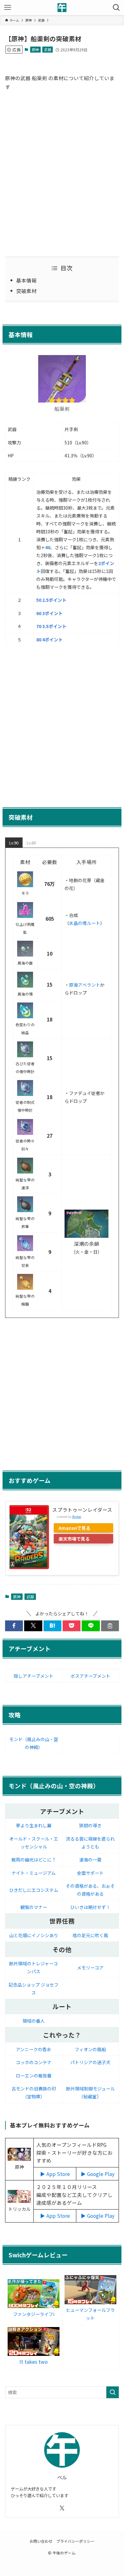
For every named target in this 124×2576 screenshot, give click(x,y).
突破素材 (26, 291)
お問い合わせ (41, 2541)
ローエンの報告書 (34, 2076)
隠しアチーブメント (34, 1676)
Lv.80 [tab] (31, 843)
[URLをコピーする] (110, 1626)
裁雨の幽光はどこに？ (34, 1860)
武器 (48, 49)
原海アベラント (85, 985)
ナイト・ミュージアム (34, 1873)
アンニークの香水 (34, 2049)
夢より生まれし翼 (34, 1825)
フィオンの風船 (90, 2049)
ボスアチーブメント (90, 1676)
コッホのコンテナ (34, 2062)
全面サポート (90, 1873)
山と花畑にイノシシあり (34, 1935)
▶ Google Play (98, 2174)
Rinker (77, 1517)
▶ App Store (55, 2174)
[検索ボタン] (116, 8)
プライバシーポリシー (75, 2541)
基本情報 (26, 280)
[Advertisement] (62, 173)
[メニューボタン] (8, 8)
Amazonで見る (74, 1528)
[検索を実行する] (113, 2392)
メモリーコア (90, 1968)
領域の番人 (34, 2021)
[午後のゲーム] (62, 8)
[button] (14, 1626)
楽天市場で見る (74, 1539)
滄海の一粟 (90, 1860)
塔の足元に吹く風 (90, 1935)
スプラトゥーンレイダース (82, 1510)
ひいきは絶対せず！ (90, 1907)
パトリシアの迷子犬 (90, 2062)
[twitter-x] (62, 2508)
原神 (35, 49)
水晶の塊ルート (85, 923)
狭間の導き (90, 1825)
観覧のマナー (34, 1907)
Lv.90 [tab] (14, 843)
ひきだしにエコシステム (34, 1890)
